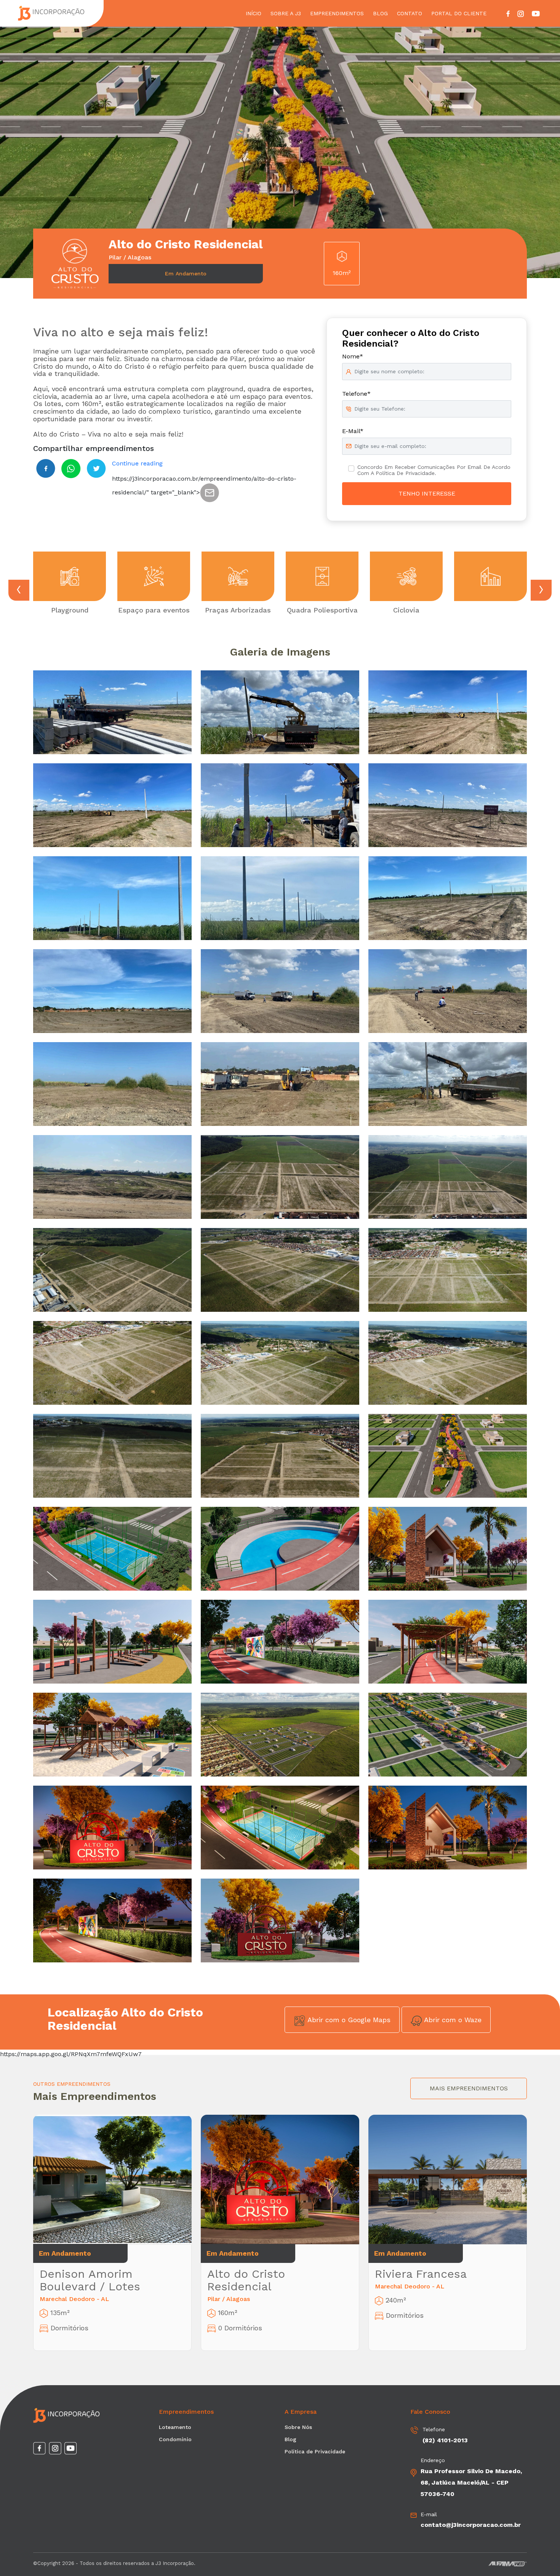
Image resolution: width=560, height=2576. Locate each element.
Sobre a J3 (286, 13)
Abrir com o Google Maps (348, 2020)
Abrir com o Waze (452, 2020)
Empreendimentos (337, 13)
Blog (380, 13)
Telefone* (356, 394)
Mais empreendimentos (469, 2088)
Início (254, 13)
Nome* (353, 356)
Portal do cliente (459, 13)
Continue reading (137, 463)
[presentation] (19, 590)
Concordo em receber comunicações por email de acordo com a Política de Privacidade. (434, 470)
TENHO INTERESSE (427, 493)
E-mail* (353, 431)
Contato (410, 13)
